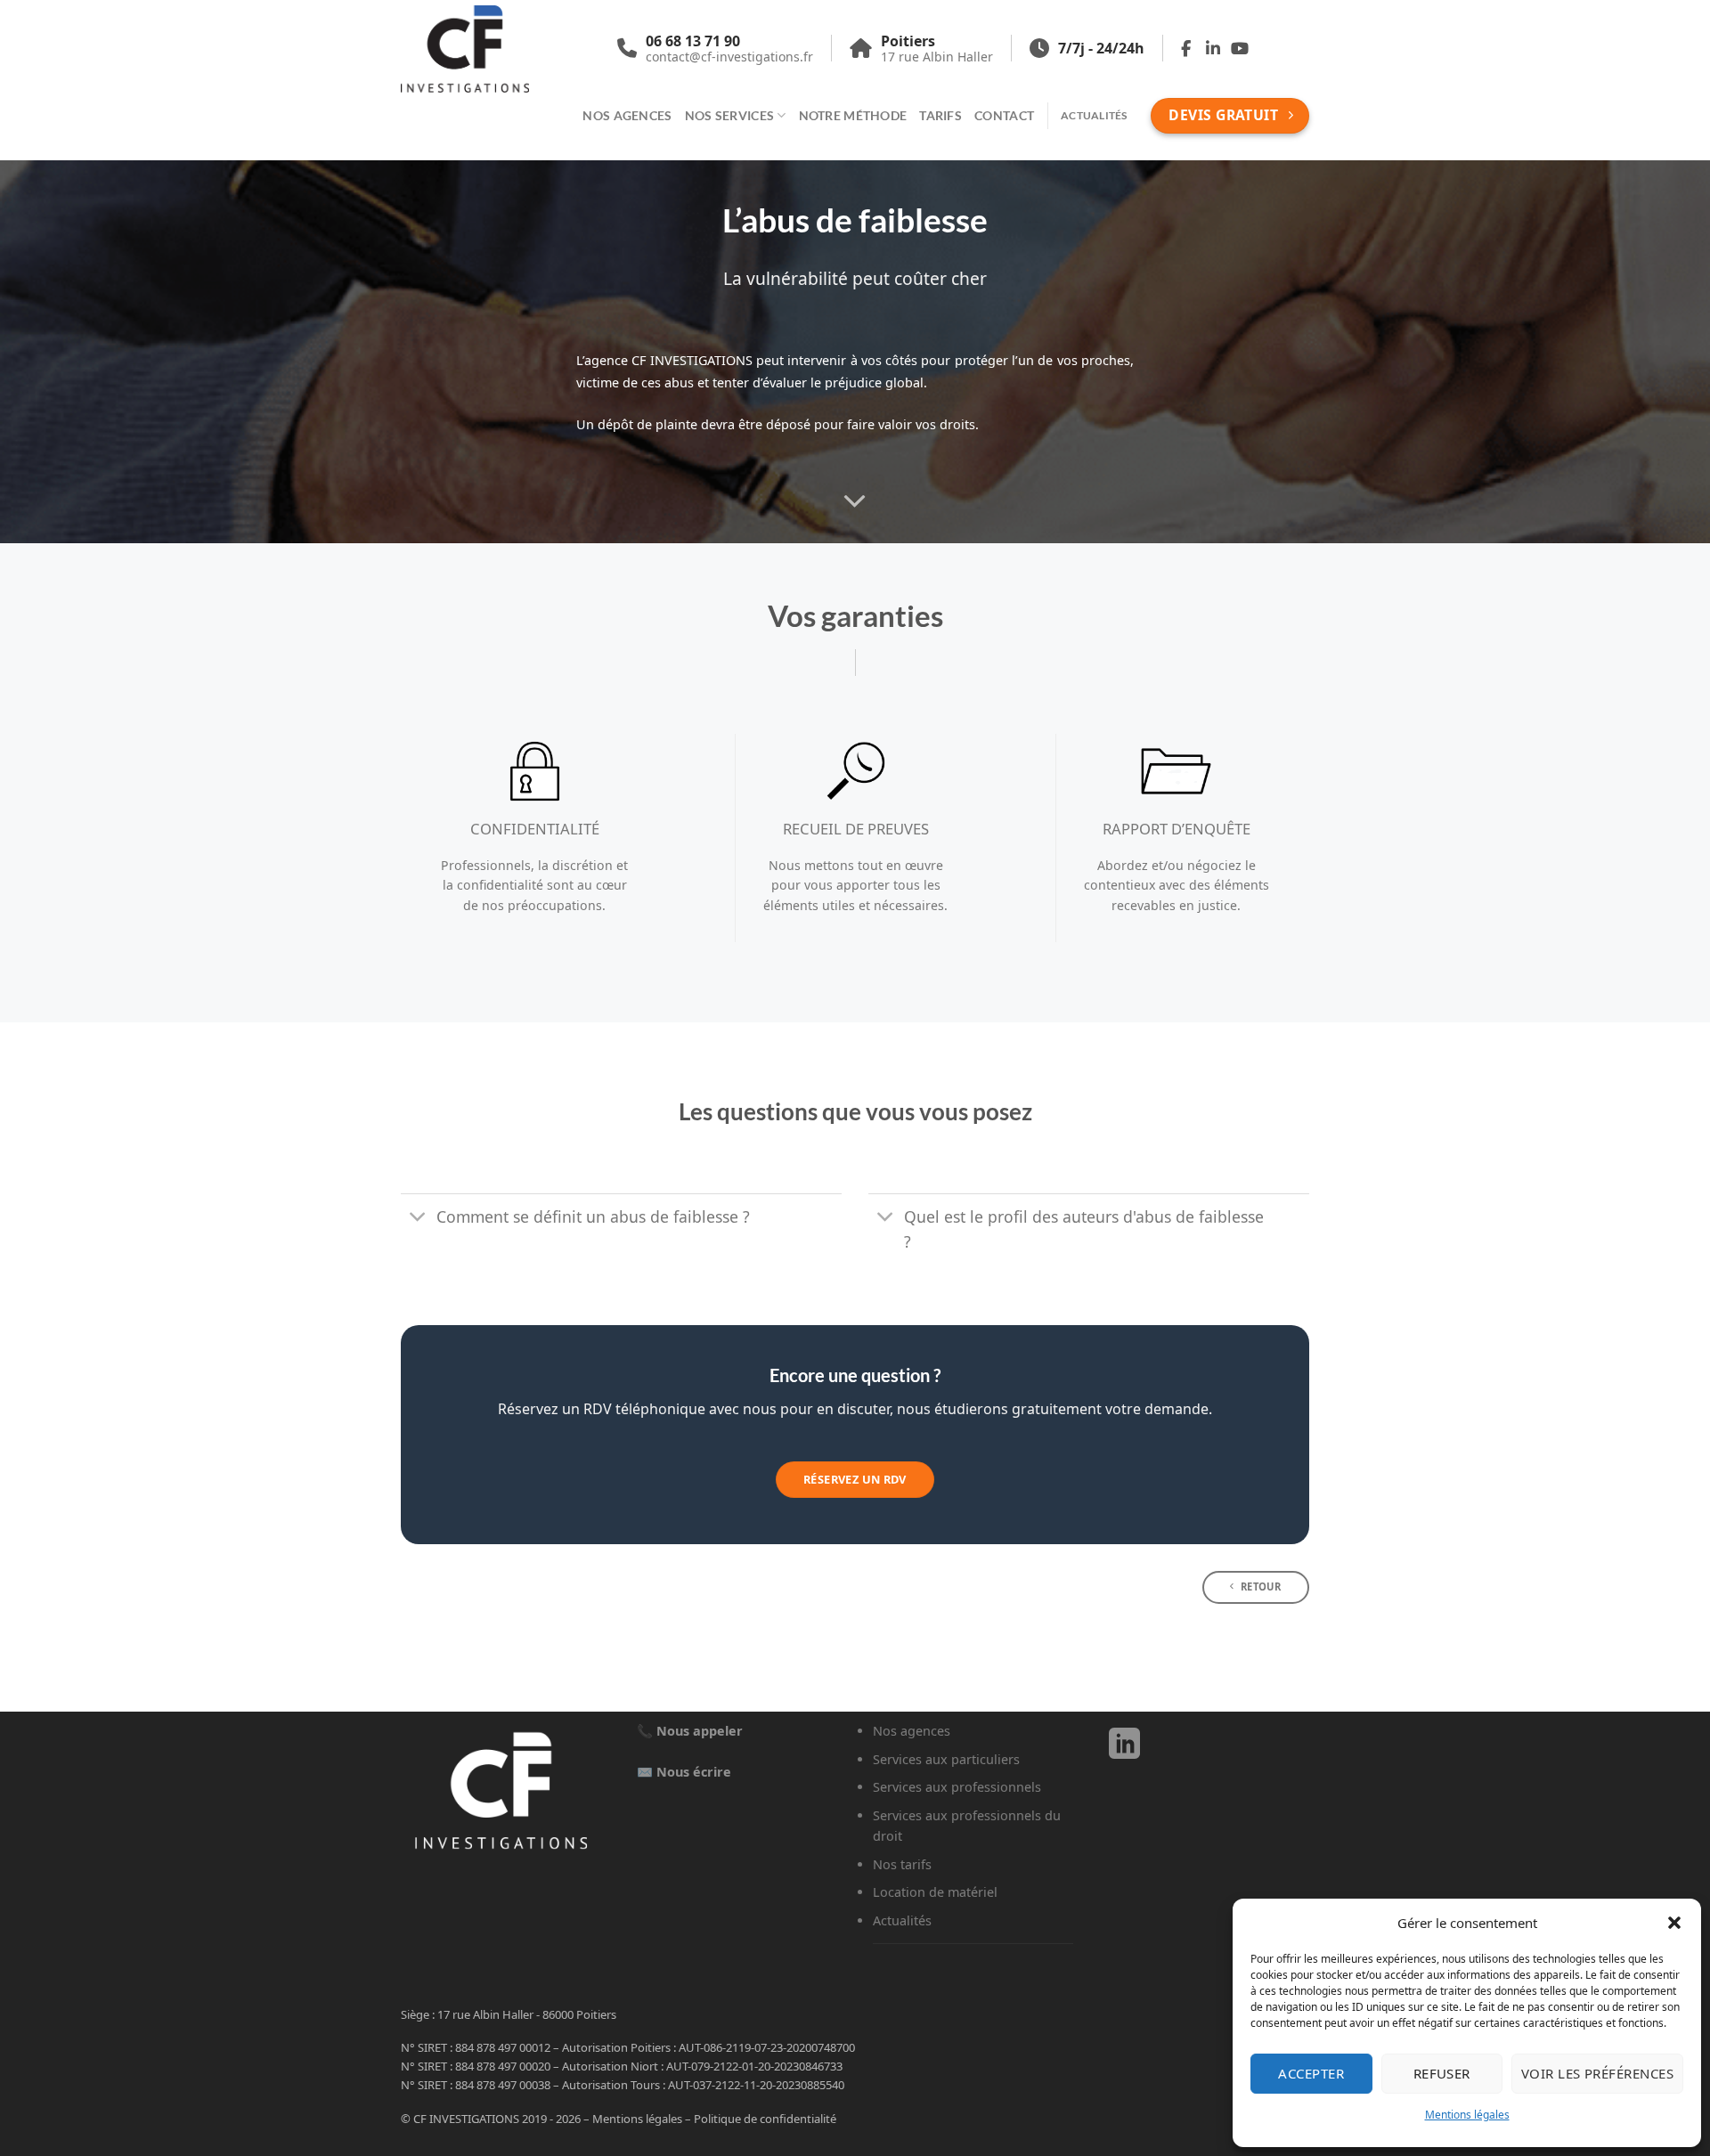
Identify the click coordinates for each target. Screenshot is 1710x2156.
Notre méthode (853, 115)
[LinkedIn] (1124, 1752)
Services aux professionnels (957, 1787)
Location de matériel (935, 1892)
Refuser (1442, 2073)
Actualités (902, 1920)
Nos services (729, 115)
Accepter (1311, 2073)
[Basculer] (418, 1218)
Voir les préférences (1597, 2073)
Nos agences (627, 115)
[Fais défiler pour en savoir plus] (855, 502)
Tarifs (940, 115)
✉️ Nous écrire (684, 1772)
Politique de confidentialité (765, 2119)
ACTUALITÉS (1094, 115)
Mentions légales (1467, 2115)
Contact (1004, 115)
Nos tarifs (902, 1864)
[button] (1674, 1923)
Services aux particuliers (946, 1759)
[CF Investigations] (489, 49)
